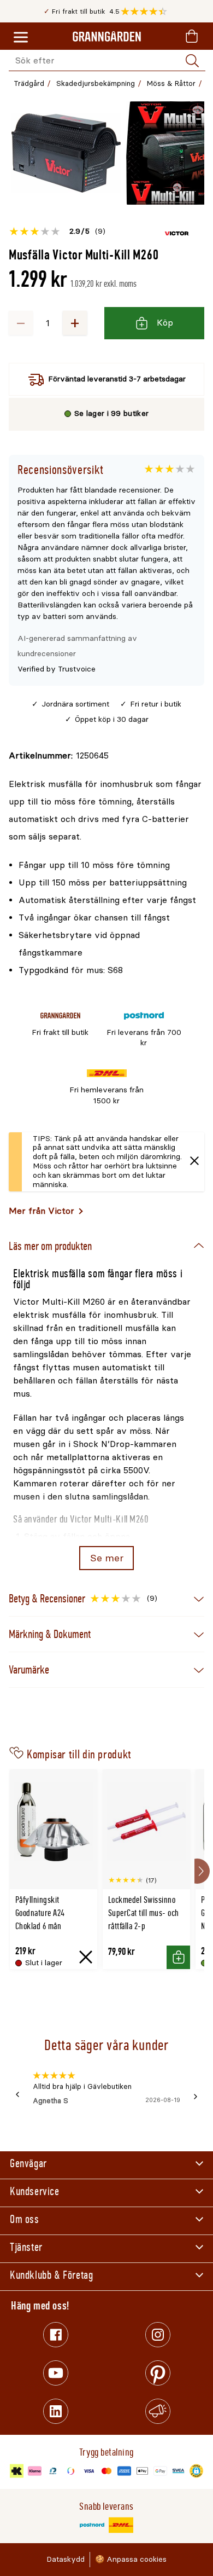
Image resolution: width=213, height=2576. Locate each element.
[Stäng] (194, 1162)
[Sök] (192, 61)
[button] (147, 11)
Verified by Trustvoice (57, 669)
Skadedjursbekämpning (96, 83)
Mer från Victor (42, 1211)
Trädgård (29, 83)
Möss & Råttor (171, 83)
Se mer (107, 1558)
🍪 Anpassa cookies (131, 2559)
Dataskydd (66, 2559)
